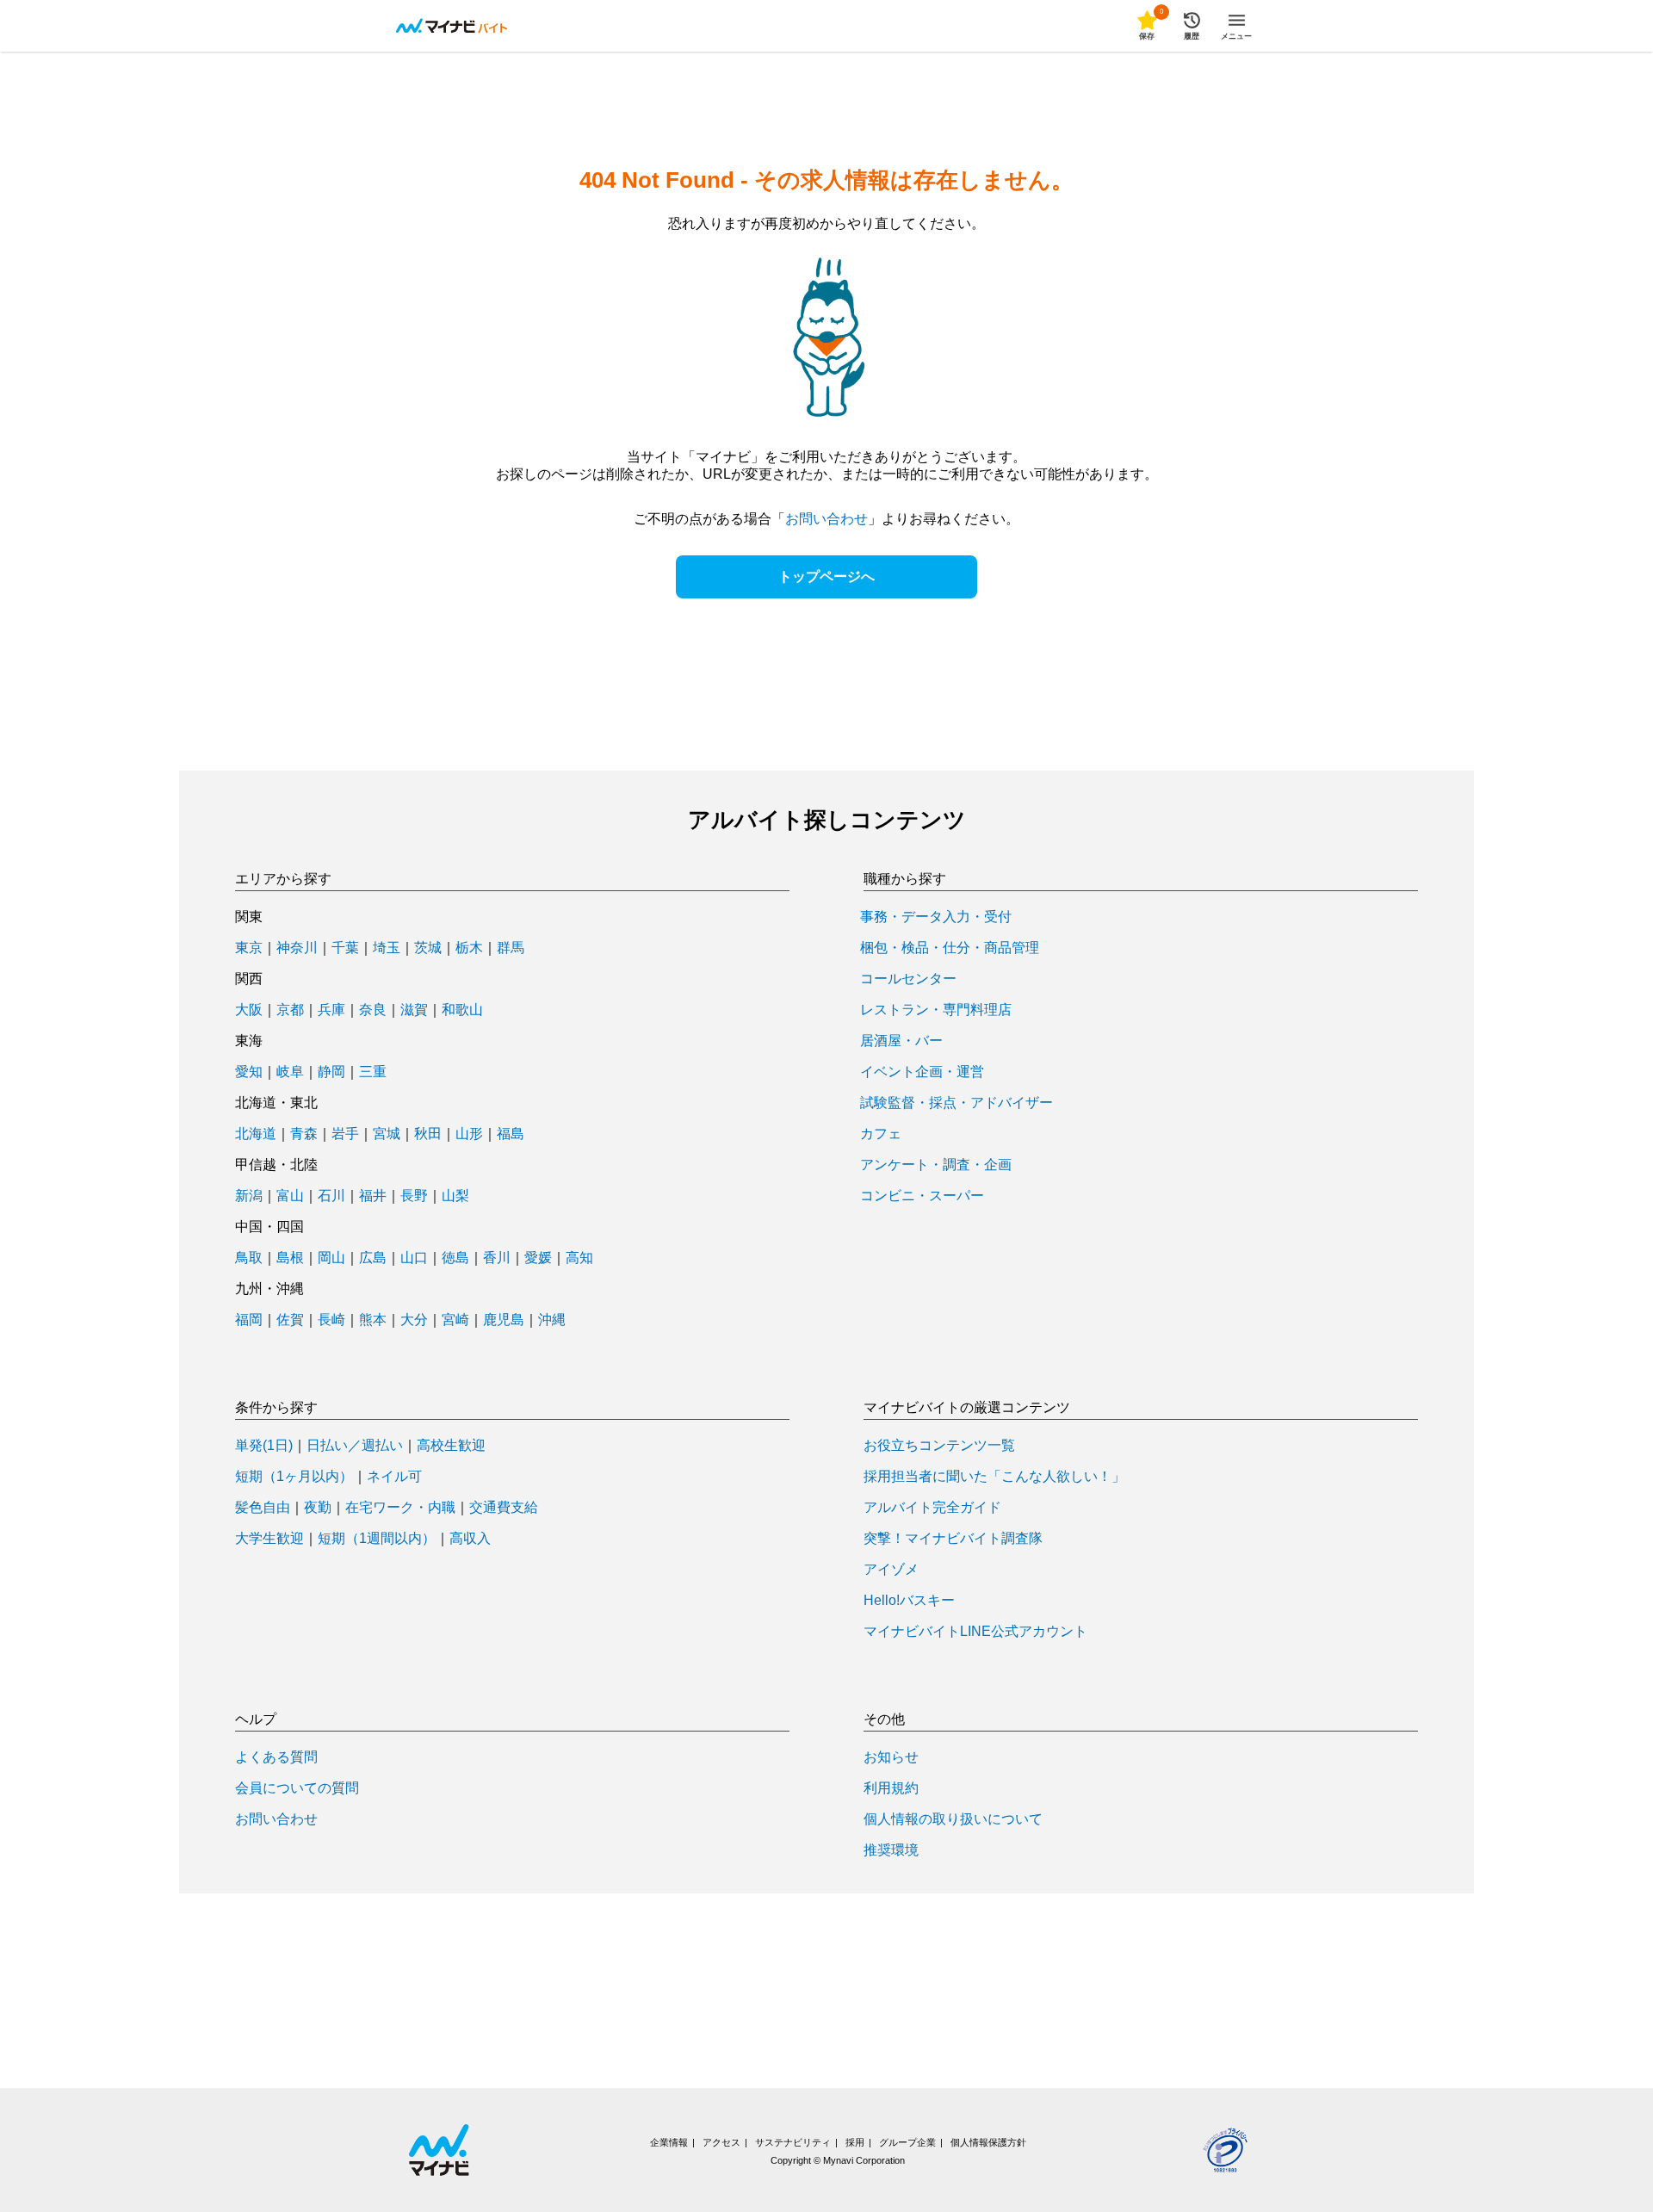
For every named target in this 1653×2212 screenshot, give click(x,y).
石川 (331, 1196)
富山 (290, 1196)
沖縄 (552, 1320)
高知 (579, 1258)
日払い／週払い (355, 1446)
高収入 (470, 1539)
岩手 (345, 1134)
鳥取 (249, 1258)
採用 (855, 2142)
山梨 (455, 1196)
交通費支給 (504, 1508)
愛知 (249, 1072)
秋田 (428, 1134)
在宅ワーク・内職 (400, 1508)
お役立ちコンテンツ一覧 (939, 1446)
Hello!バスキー (909, 1601)
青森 (304, 1134)
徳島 (455, 1258)
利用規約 (891, 1788)
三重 (373, 1072)
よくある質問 (276, 1757)
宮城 (387, 1134)
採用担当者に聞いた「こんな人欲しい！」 (994, 1477)
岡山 (331, 1258)
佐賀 (290, 1320)
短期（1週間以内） (377, 1539)
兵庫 (331, 1010)
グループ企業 (907, 2142)
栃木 (469, 948)
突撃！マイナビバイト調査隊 (953, 1539)
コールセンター (908, 979)
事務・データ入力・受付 (936, 917)
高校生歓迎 (451, 1446)
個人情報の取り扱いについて (953, 1819)
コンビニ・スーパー (922, 1196)
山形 (469, 1134)
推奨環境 (891, 1850)
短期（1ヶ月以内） (294, 1477)
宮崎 (455, 1320)
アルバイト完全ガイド (932, 1508)
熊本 (373, 1320)
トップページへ (826, 576)
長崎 (331, 1320)
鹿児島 (504, 1320)
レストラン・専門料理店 (936, 1010)
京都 (290, 1010)
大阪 (249, 1010)
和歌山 (462, 1010)
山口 (414, 1258)
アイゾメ (891, 1570)
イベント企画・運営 (922, 1072)
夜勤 (318, 1508)
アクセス (721, 2142)
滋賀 (414, 1010)
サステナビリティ (793, 2142)
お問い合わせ (826, 519)
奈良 (373, 1010)
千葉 (345, 948)
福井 (373, 1196)
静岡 (331, 1072)
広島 (373, 1258)
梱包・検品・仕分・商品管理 (950, 948)
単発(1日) (264, 1446)
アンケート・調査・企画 (936, 1165)
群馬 (511, 948)
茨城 (428, 948)
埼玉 (387, 948)
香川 (497, 1258)
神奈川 (297, 948)
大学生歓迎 (269, 1539)
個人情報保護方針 (988, 2142)
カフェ (881, 1134)
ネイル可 (394, 1477)
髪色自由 (263, 1508)
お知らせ (891, 1757)
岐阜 (290, 1072)
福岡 (249, 1320)
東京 (249, 948)
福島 (511, 1134)
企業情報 (669, 2142)
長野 (414, 1196)
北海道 (256, 1134)
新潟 (249, 1196)
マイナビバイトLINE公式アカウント (975, 1632)
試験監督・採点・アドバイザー (957, 1103)
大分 (414, 1320)
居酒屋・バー (901, 1041)
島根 (290, 1258)
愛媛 (538, 1258)
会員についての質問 (297, 1788)
